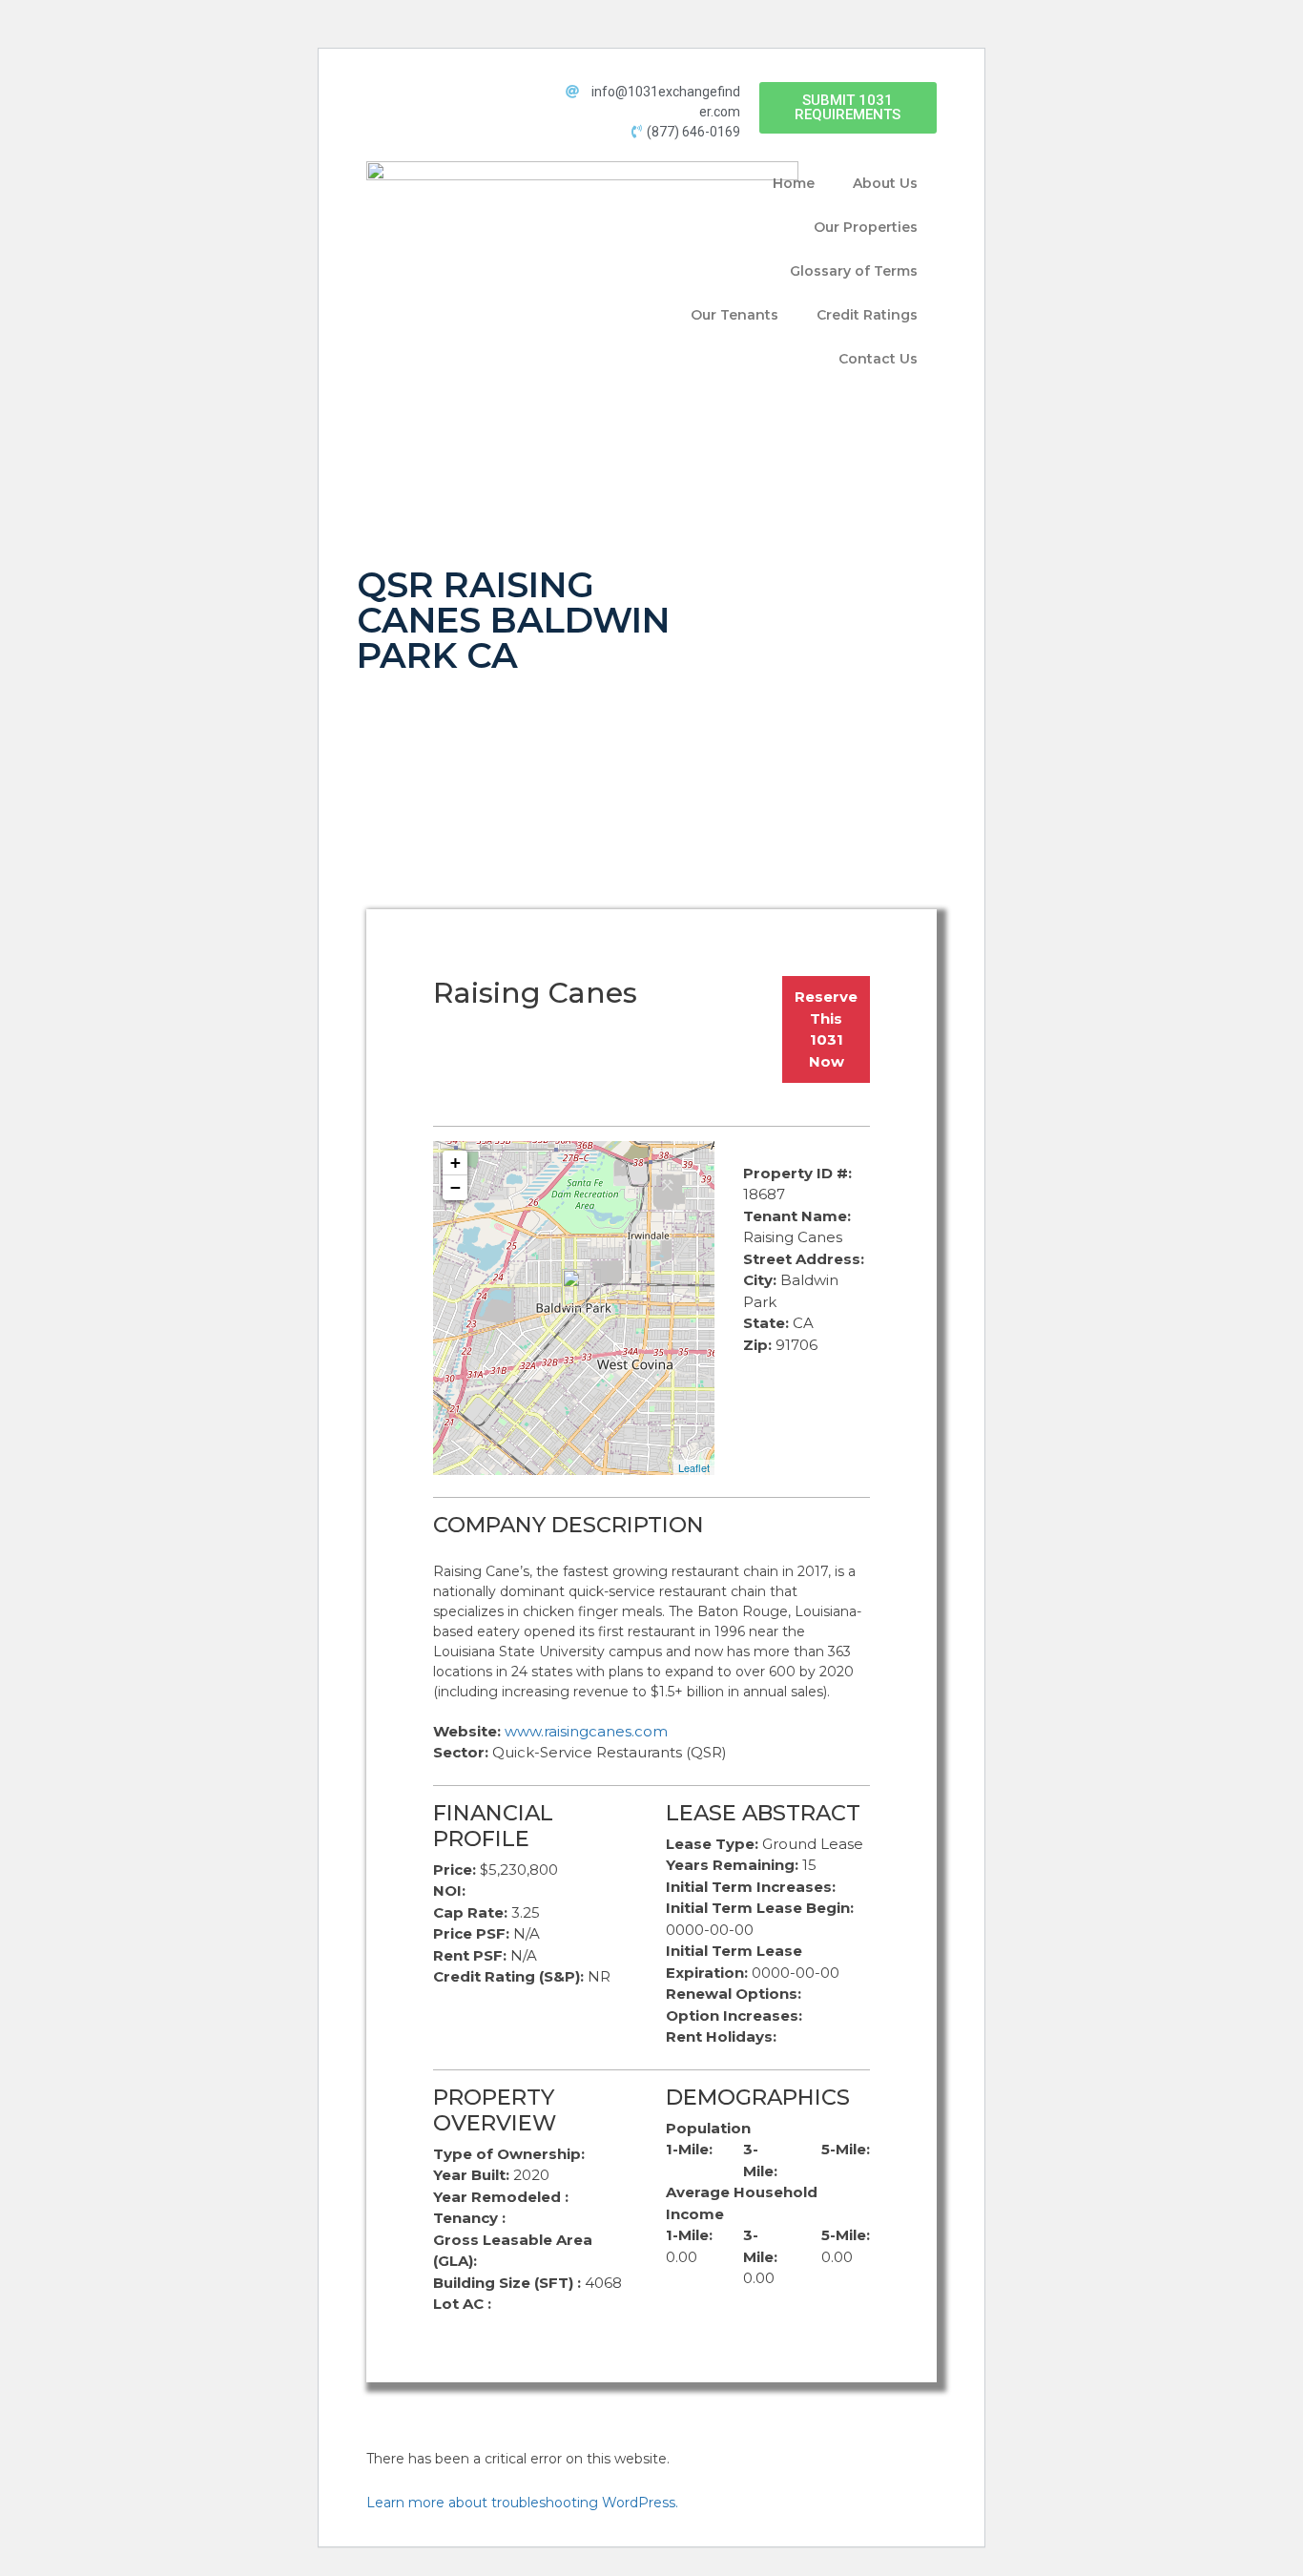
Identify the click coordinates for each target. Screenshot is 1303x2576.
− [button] (455, 1187)
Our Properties (866, 227)
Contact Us (878, 359)
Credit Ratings (867, 315)
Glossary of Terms (854, 271)
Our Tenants (734, 315)
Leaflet (694, 1467)
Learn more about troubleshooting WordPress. (522, 2503)
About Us (885, 183)
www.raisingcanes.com (586, 1731)
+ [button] (455, 1163)
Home (794, 183)
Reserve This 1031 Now (826, 1029)
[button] (848, 108)
